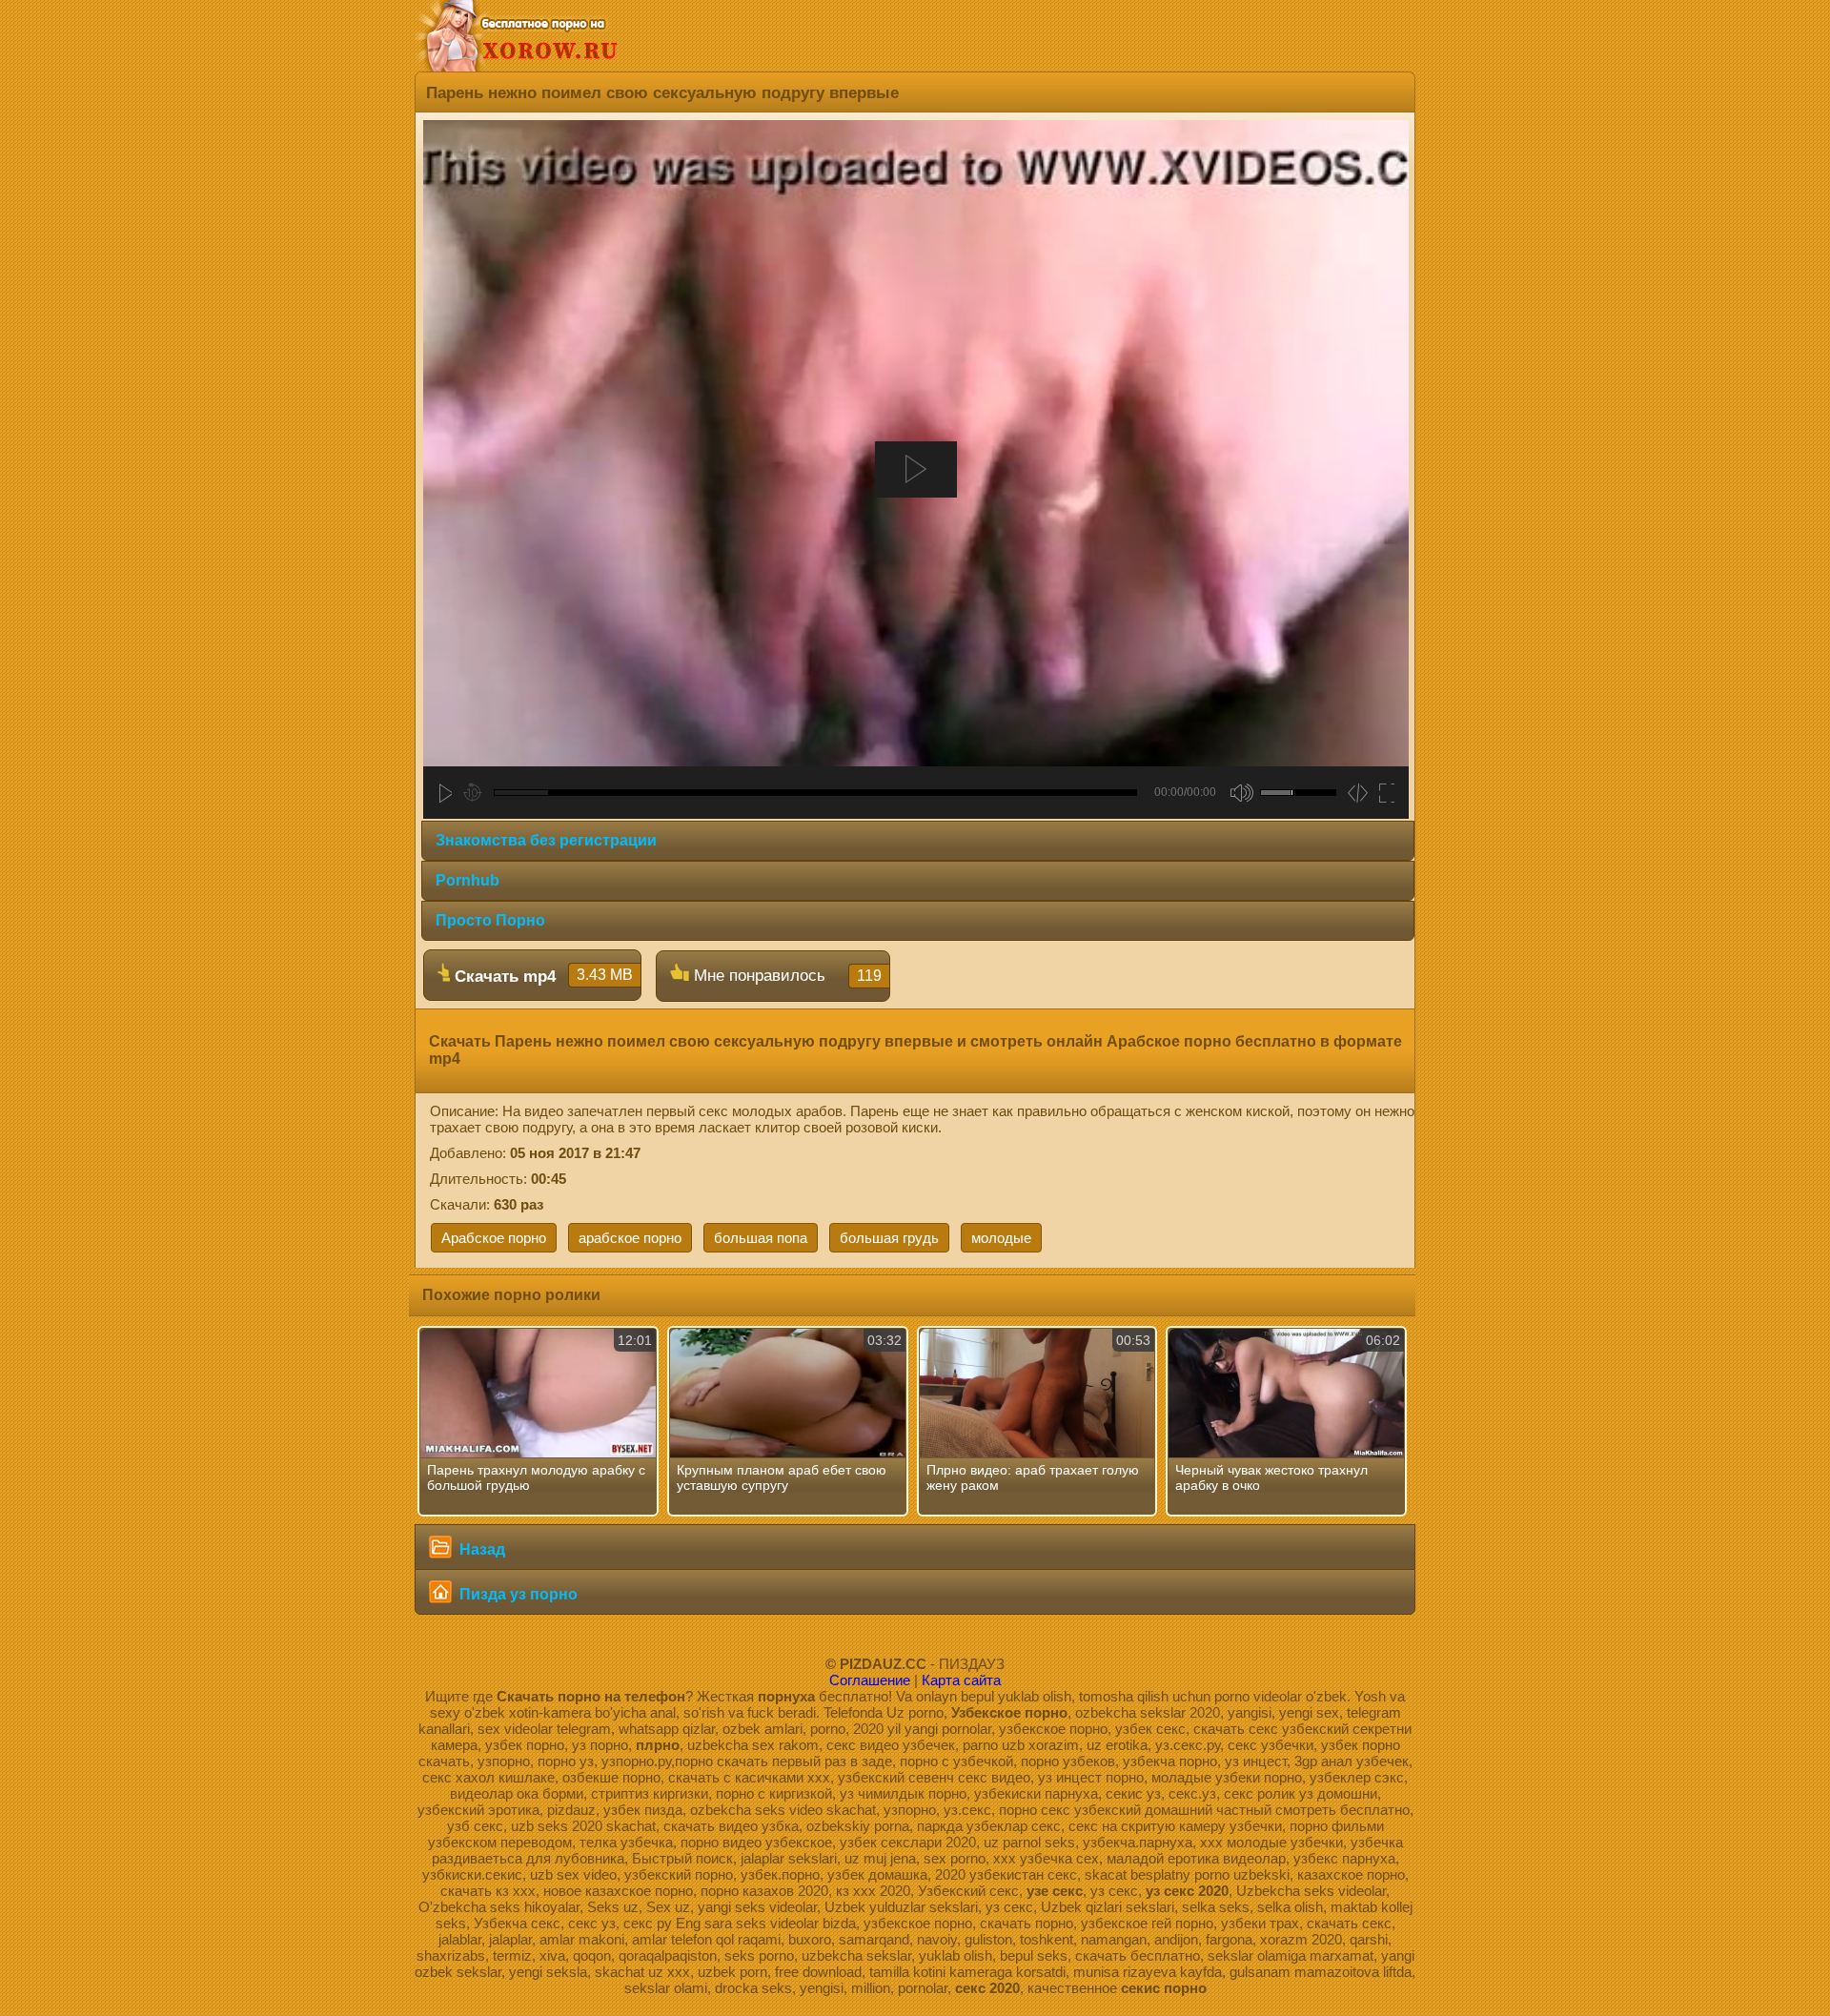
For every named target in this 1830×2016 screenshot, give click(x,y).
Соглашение (870, 1680)
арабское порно (630, 1238)
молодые (1001, 1238)
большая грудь (889, 1238)
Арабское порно (494, 1238)
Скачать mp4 (541, 976)
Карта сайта (961, 1680)
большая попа (761, 1238)
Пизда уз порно (517, 1594)
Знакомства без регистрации (546, 840)
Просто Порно (490, 920)
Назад (480, 1549)
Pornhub (468, 880)
